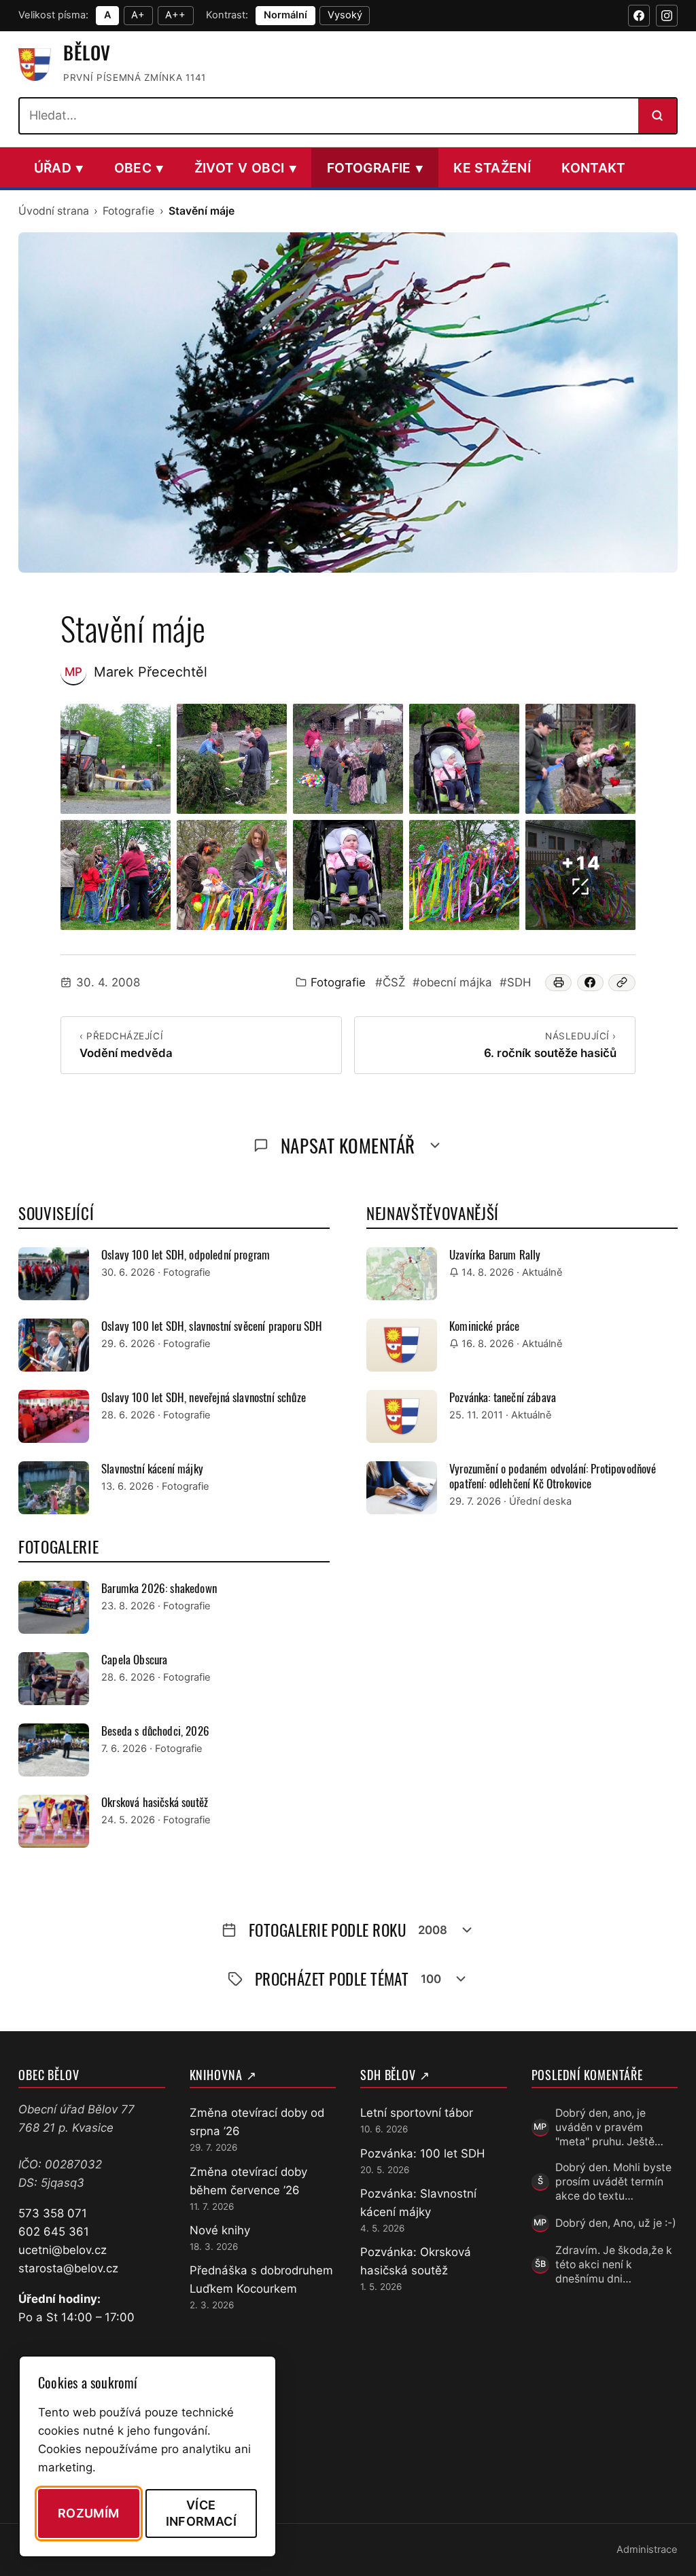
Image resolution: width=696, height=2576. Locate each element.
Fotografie (375, 168)
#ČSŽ (390, 982)
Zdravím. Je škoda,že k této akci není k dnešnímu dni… (614, 2265)
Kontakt (594, 168)
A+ (138, 15)
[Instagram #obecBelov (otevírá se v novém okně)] (667, 16)
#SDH (515, 982)
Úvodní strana (54, 211)
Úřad (59, 168)
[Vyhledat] (657, 115)
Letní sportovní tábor (417, 2113)
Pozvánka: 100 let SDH (422, 2153)
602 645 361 (54, 2232)
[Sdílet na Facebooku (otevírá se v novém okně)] (591, 983)
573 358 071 (53, 2213)
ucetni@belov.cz (63, 2250)
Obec (139, 168)
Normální (285, 15)
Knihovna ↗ (223, 2075)
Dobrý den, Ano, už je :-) (616, 2223)
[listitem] (116, 759)
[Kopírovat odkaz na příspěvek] (622, 983)
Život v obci (245, 168)
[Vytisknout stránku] (559, 983)
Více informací (201, 2513)
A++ (175, 15)
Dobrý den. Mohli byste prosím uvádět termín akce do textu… (613, 2182)
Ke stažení (492, 168)
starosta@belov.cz (68, 2268)
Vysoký (345, 15)
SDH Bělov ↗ (395, 2075)
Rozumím (89, 2513)
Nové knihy (220, 2230)
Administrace (647, 2550)
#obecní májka (452, 982)
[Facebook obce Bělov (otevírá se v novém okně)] (639, 16)
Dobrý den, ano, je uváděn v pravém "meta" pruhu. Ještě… (609, 2128)
